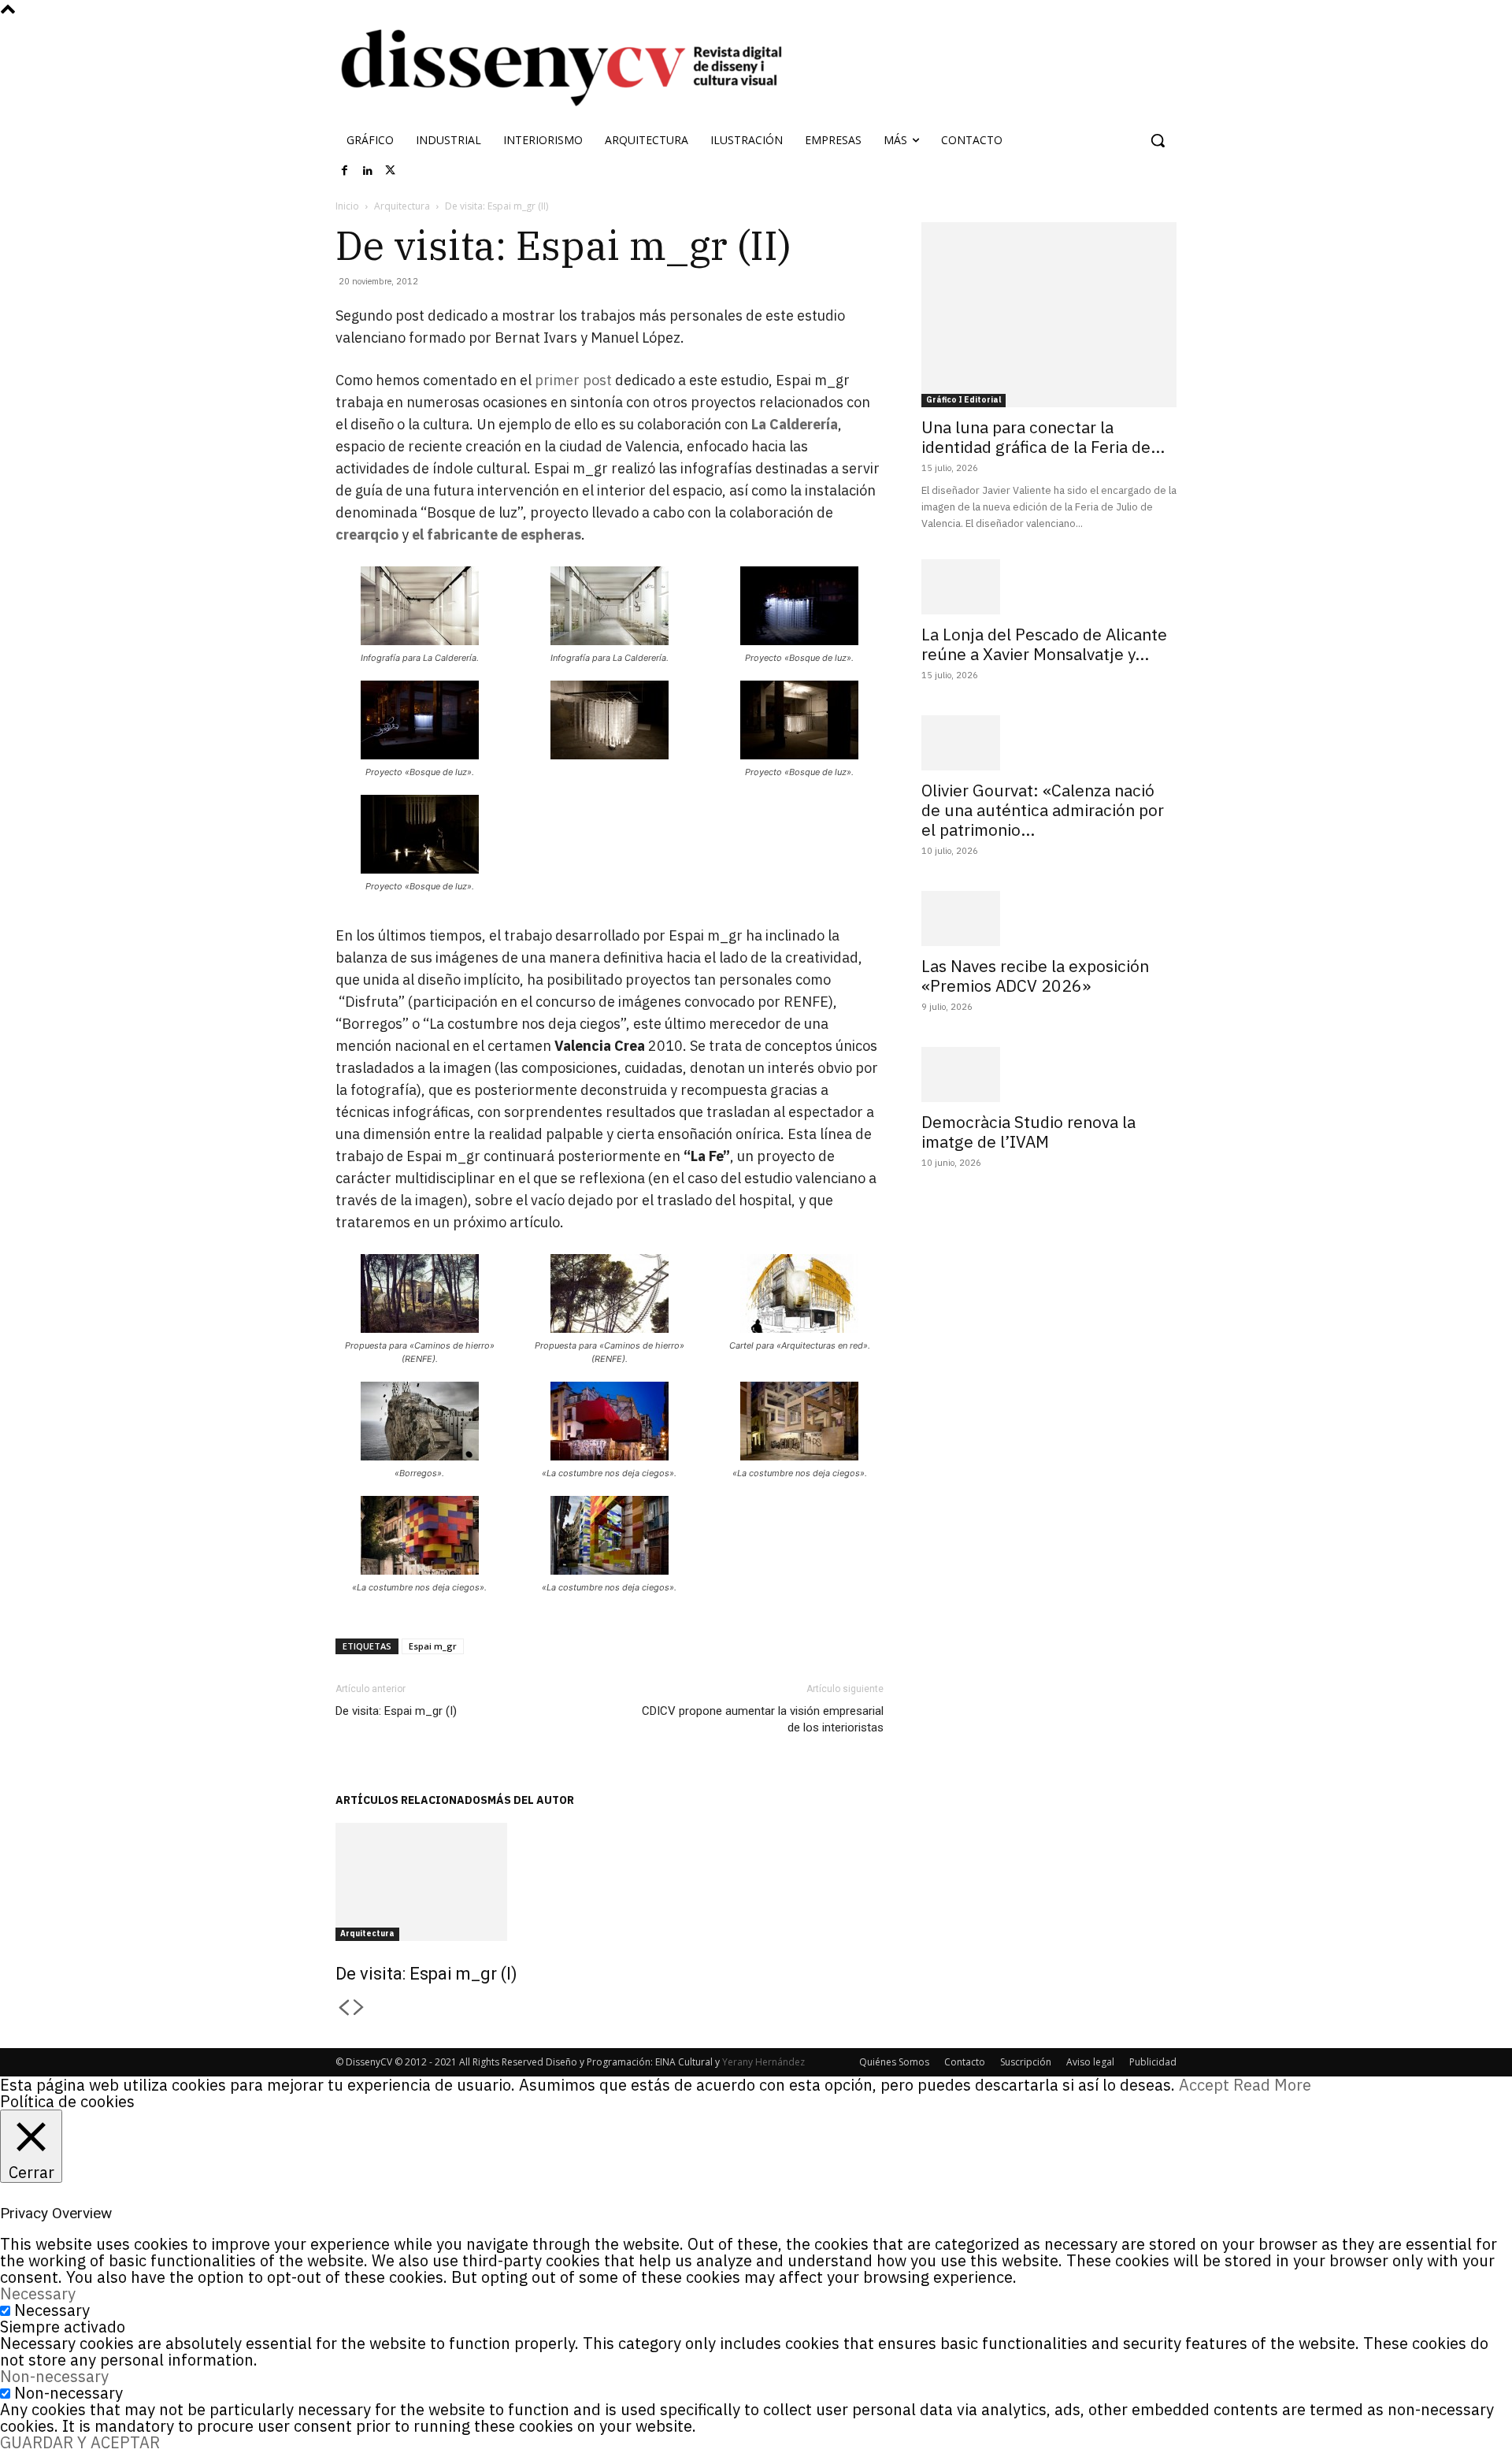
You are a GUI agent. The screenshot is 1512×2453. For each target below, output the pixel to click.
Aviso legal (1090, 2062)
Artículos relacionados (411, 1800)
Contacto (965, 2062)
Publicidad (1153, 2062)
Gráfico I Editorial (964, 400)
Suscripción (1026, 2062)
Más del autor (531, 1800)
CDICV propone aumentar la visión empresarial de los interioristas (763, 1719)
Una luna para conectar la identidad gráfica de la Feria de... (1043, 437)
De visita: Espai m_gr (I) (396, 1711)
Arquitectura (402, 206)
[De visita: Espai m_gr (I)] (610, 1882)
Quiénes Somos (894, 2062)
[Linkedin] (368, 171)
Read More (1272, 2085)
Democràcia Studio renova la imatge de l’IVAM (1028, 1132)
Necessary (52, 2310)
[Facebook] (345, 171)
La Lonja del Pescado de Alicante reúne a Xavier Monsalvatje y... (1044, 644)
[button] (1158, 140)
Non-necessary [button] (54, 2376)
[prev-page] (343, 2008)
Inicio (347, 206)
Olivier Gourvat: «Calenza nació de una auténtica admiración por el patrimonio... (1043, 810)
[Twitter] (391, 171)
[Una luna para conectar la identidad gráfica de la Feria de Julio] (1049, 315)
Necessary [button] (38, 2293)
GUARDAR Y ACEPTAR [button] (80, 2442)
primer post (573, 380)
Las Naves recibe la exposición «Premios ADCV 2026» (1035, 976)
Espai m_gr (433, 1646)
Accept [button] (1204, 2085)
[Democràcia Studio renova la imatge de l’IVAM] (1049, 1074)
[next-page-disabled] (359, 2008)
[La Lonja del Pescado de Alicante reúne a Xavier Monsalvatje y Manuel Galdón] (1049, 587)
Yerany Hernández (763, 2062)
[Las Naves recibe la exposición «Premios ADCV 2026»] (1049, 918)
